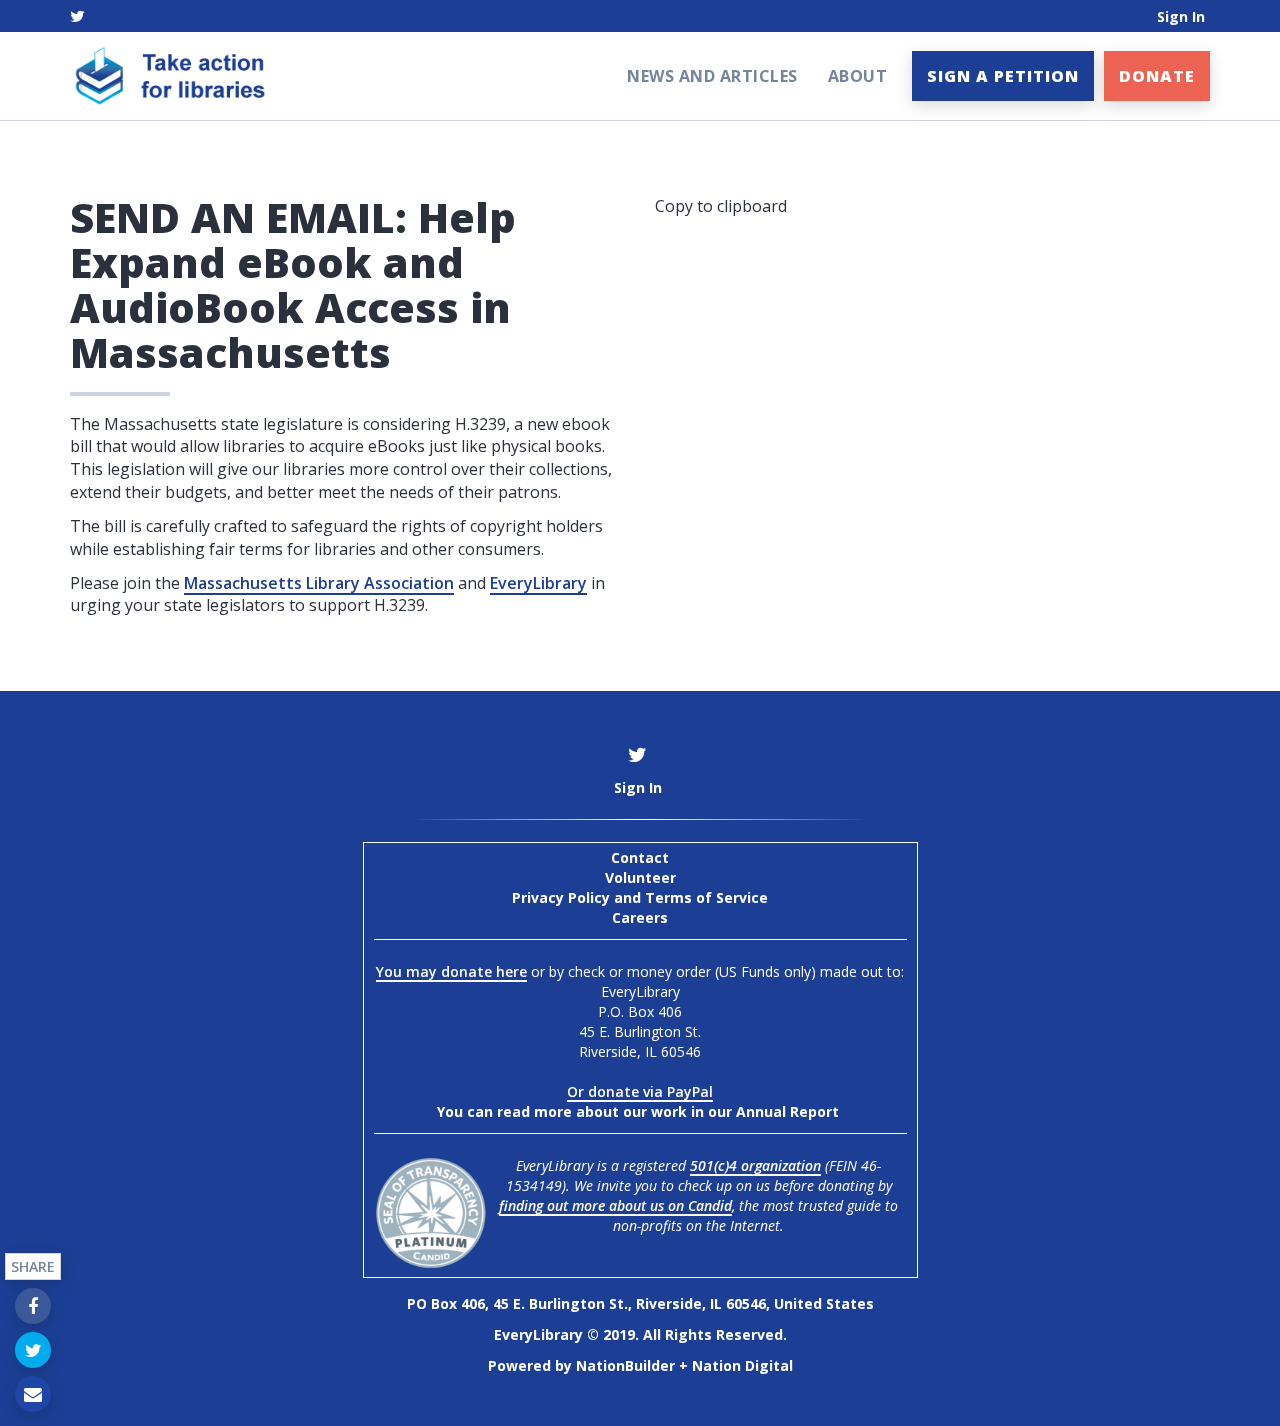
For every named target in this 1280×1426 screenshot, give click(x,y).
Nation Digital (742, 1365)
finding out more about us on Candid (615, 1205)
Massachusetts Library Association (319, 583)
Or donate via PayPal (640, 1091)
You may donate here (451, 971)
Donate (1157, 76)
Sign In (1181, 16)
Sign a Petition (1003, 76)
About (858, 76)
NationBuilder (625, 1365)
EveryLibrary (538, 583)
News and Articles (712, 76)
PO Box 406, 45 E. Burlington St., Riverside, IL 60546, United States (640, 1303)
